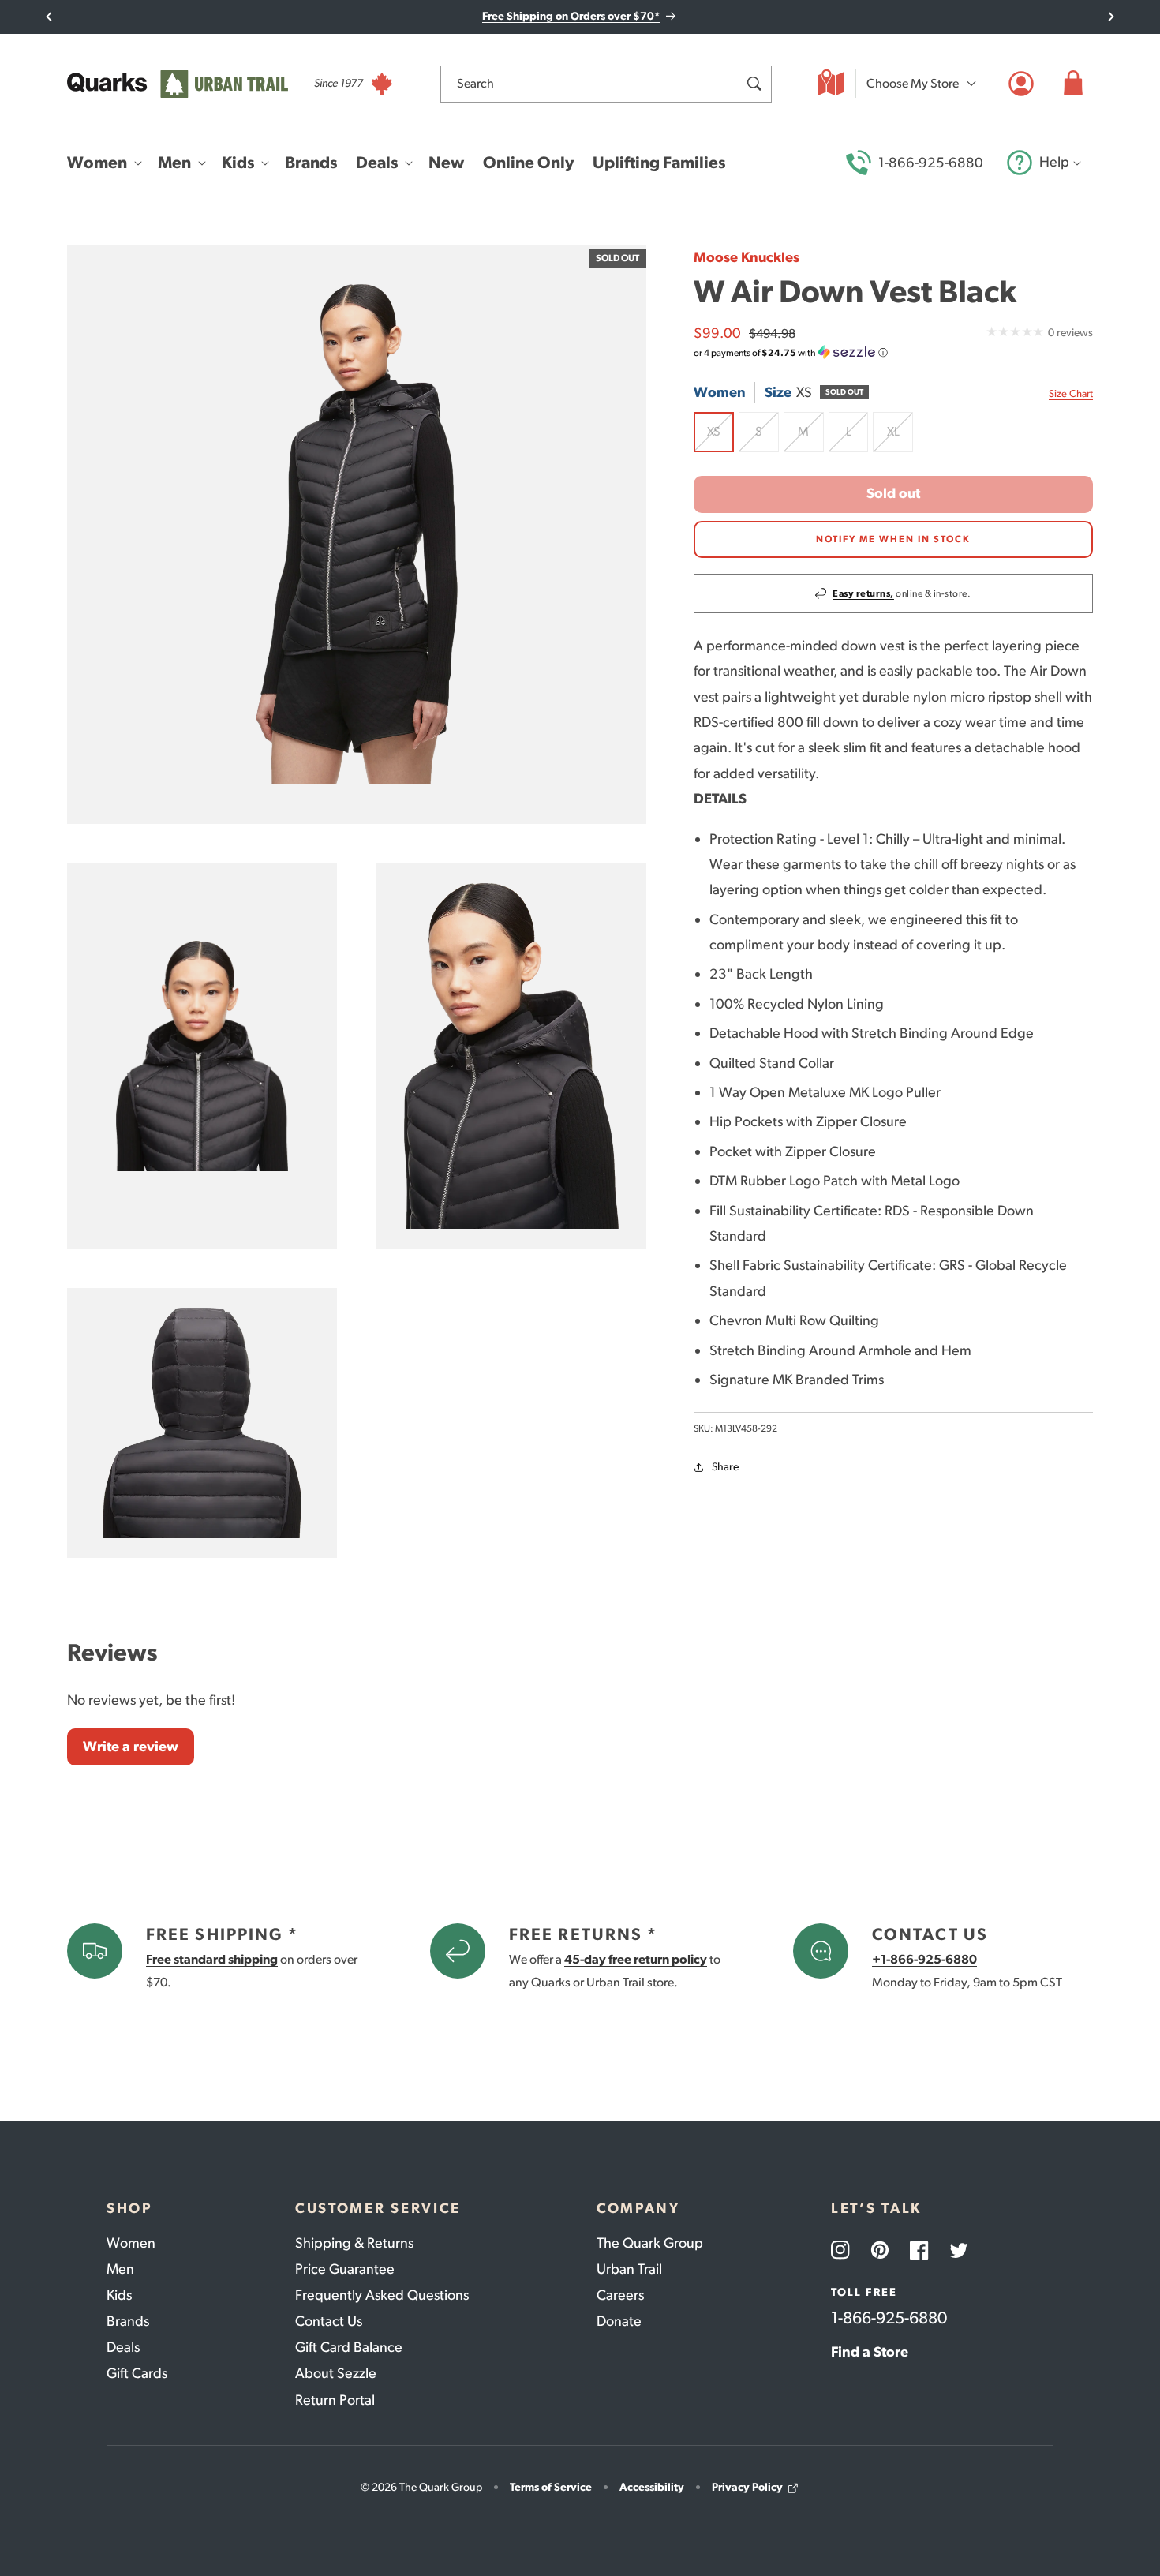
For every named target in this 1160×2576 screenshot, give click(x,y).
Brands (128, 2321)
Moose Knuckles (747, 257)
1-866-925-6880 (931, 163)
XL (900, 438)
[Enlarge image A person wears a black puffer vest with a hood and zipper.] (511, 1056)
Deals (123, 2347)
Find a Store (870, 2352)
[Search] (754, 84)
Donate (619, 2321)
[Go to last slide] (49, 17)
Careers (620, 2295)
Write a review (131, 1747)
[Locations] (831, 84)
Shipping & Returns (354, 2243)
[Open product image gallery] (357, 534)
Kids (119, 2295)
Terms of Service (551, 2487)
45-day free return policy (636, 1959)
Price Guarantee (345, 2269)
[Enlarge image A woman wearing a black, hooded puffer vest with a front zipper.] (202, 1056)
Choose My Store (913, 83)
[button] (1073, 84)
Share (725, 1467)
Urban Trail (629, 2269)
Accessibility (652, 2487)
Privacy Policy (747, 2487)
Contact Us (329, 2321)
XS (720, 438)
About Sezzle (336, 2373)
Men (120, 2269)
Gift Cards (137, 2373)
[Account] (1021, 84)
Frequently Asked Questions (382, 2295)
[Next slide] (1111, 17)
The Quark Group (650, 2243)
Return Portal (335, 2400)
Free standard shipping (212, 1959)
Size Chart (1071, 393)
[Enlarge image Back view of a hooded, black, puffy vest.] (202, 1423)
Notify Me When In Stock (893, 539)
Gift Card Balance (349, 2347)
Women (131, 2243)
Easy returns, (863, 593)
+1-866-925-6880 (924, 1959)
